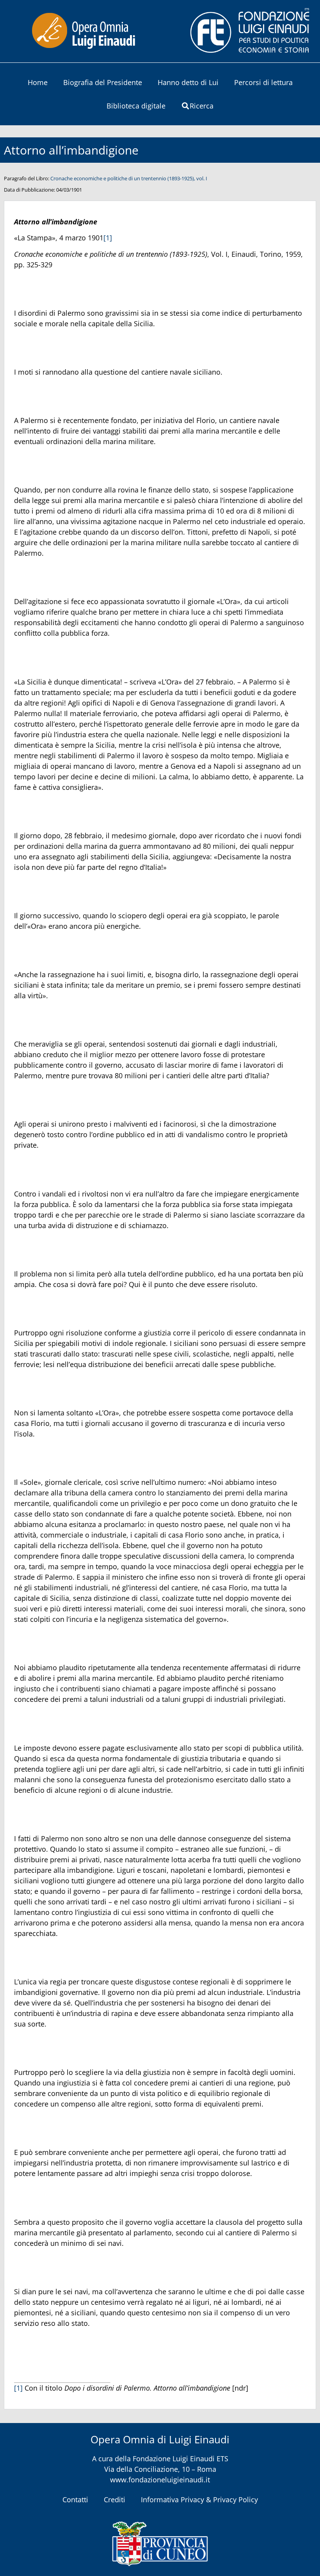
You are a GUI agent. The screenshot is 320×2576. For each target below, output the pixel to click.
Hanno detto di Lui (188, 82)
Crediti (115, 2500)
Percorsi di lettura (263, 82)
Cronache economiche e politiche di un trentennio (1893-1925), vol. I (129, 178)
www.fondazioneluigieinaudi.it (160, 2480)
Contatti (75, 2500)
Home (38, 82)
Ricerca (202, 106)
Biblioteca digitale (136, 106)
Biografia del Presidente (103, 82)
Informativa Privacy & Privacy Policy (199, 2500)
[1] (108, 238)
